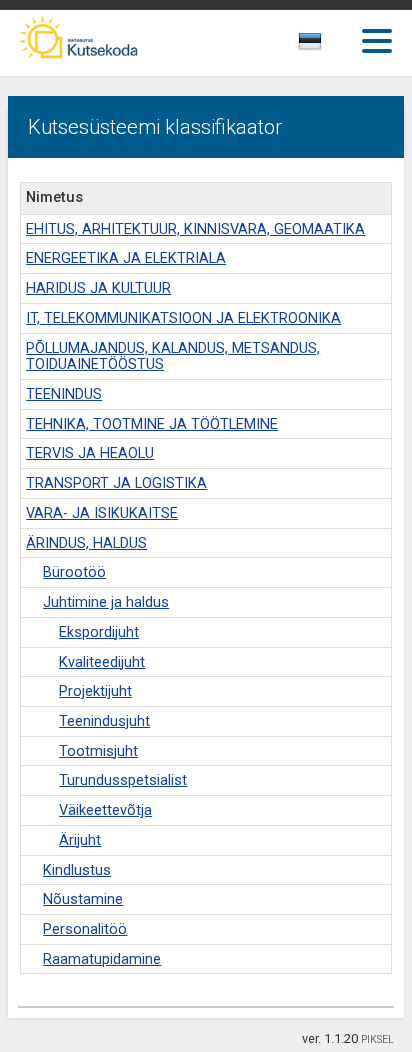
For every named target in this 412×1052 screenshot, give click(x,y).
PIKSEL (377, 1039)
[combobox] (332, 47)
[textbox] (328, 45)
